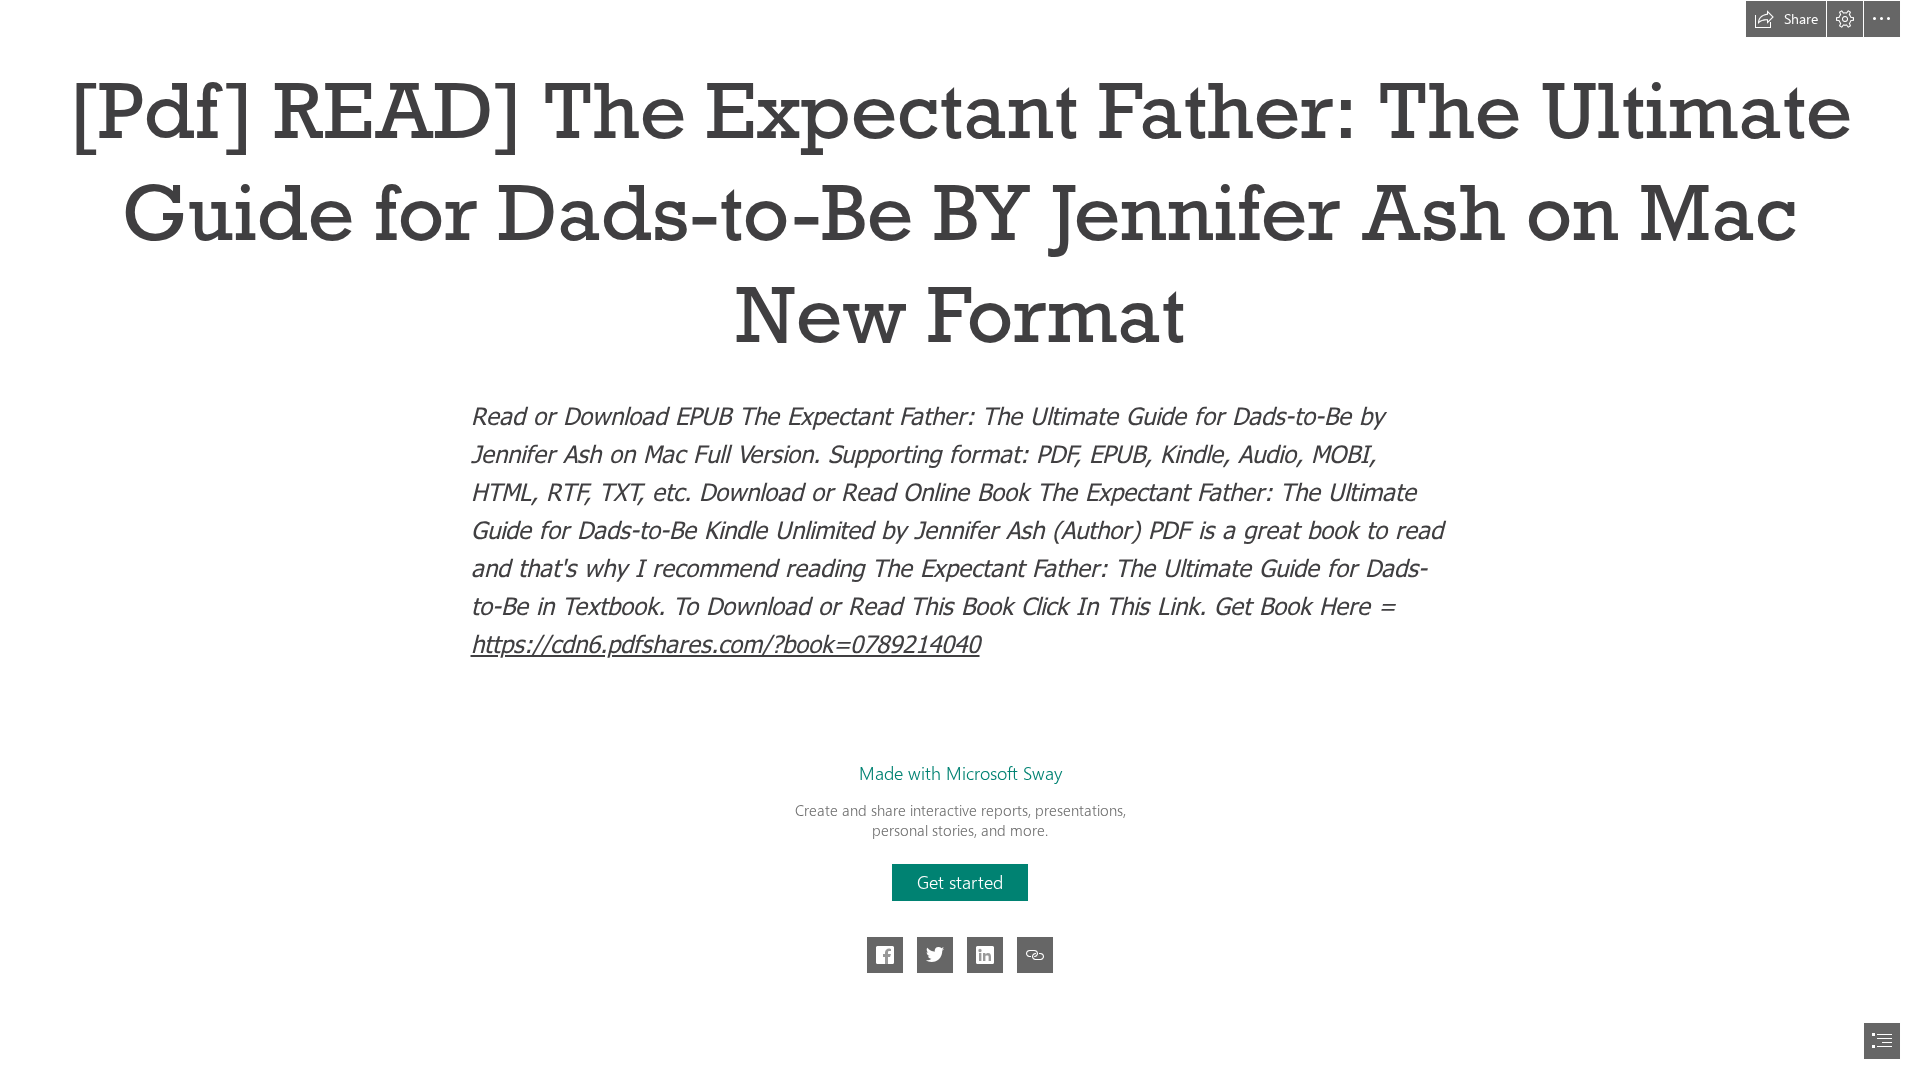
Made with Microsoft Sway (960, 773)
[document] (960, 540)
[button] (1786, 19)
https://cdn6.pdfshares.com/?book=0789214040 (725, 643)
